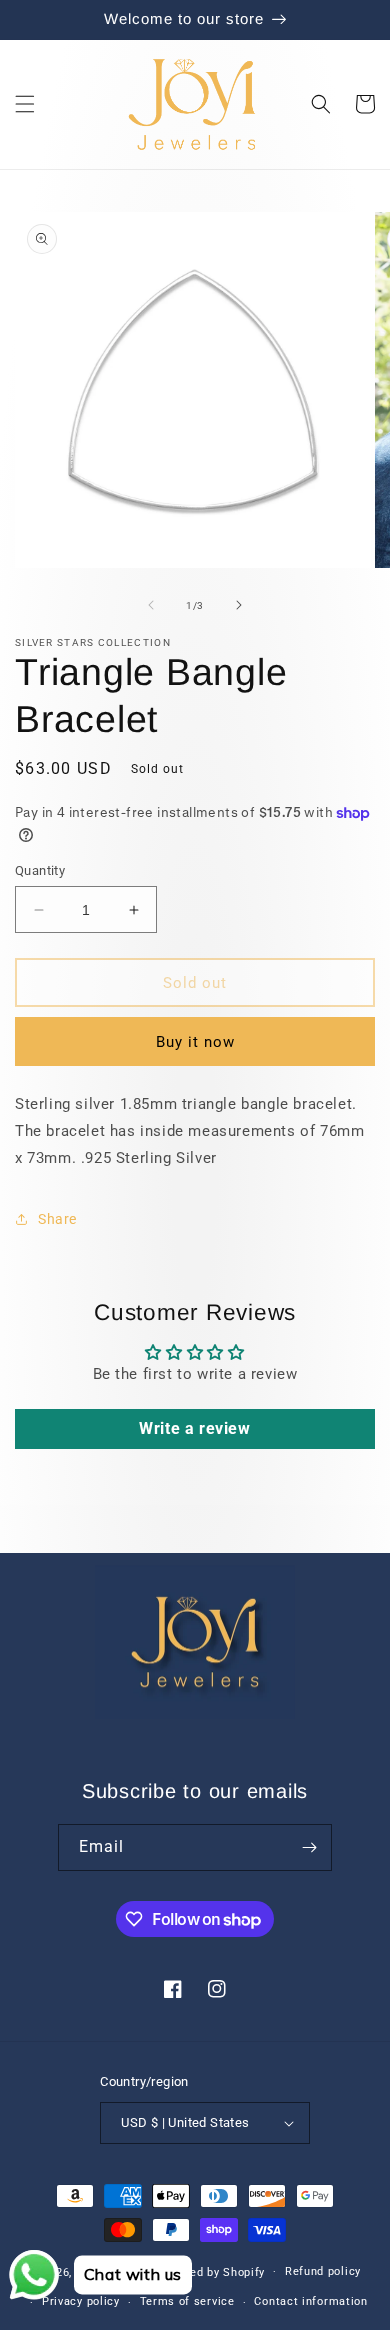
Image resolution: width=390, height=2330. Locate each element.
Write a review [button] (194, 1428)
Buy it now (195, 1042)
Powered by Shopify (211, 2271)
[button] (25, 104)
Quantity (40, 870)
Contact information (310, 2301)
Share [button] (57, 1219)
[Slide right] (239, 605)
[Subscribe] (309, 1847)
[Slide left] (151, 605)
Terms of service (187, 2301)
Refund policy (323, 2271)
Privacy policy (81, 2301)
